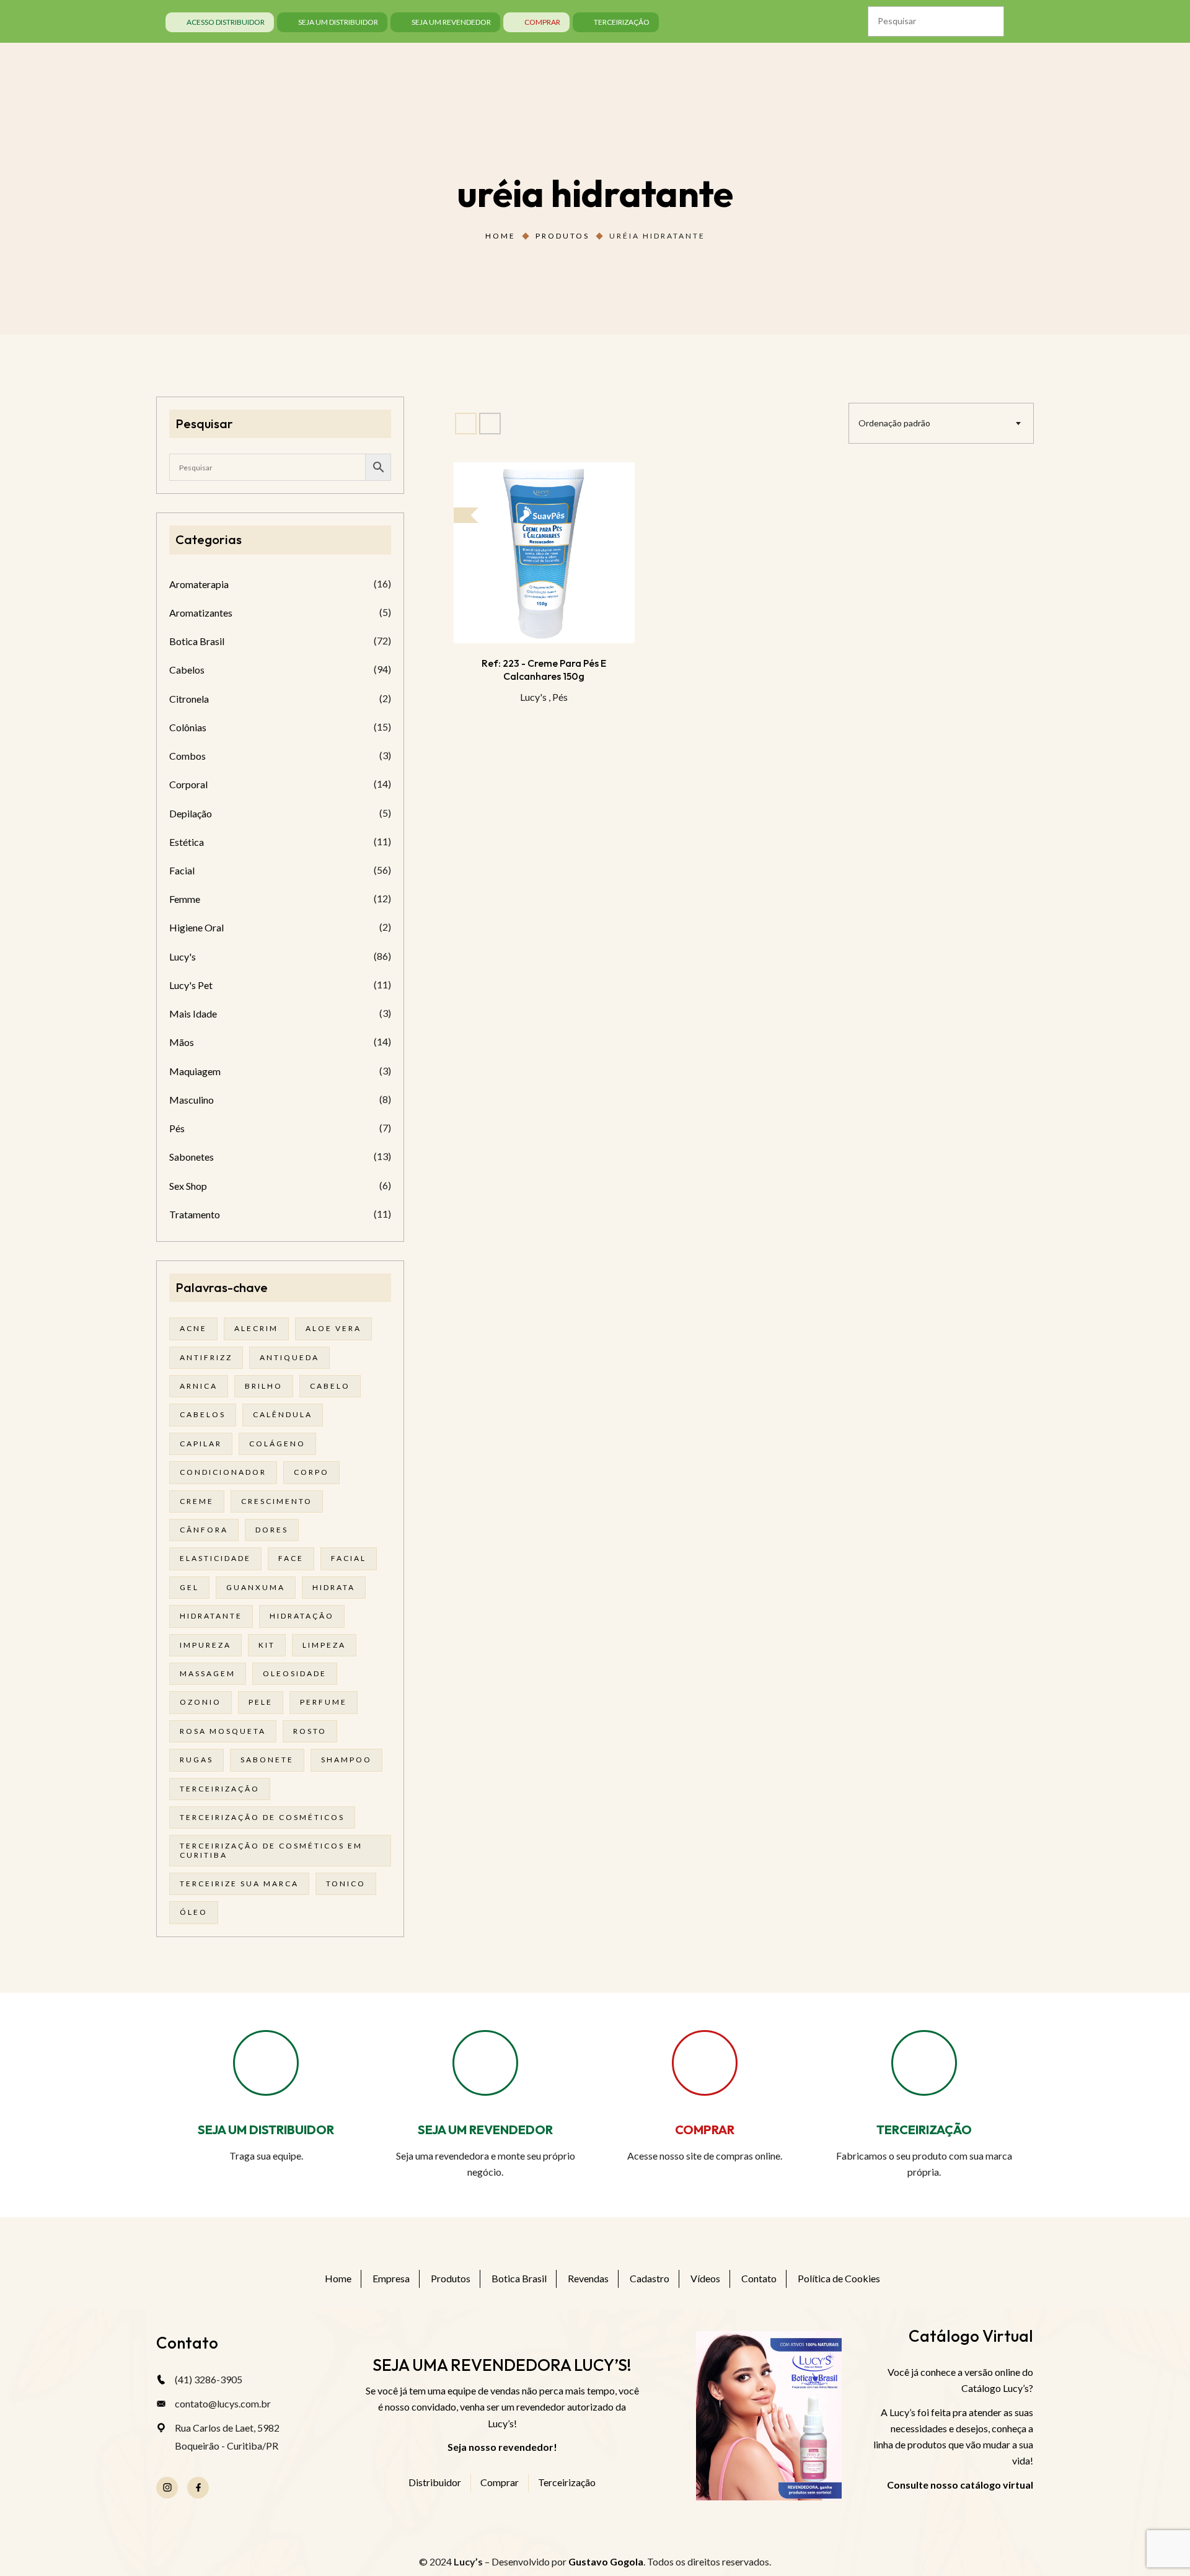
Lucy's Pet (191, 985)
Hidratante (211, 1616)
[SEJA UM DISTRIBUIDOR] (266, 2063)
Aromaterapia (199, 584)
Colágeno (277, 1444)
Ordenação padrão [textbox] (894, 423)
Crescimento (277, 1501)
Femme (185, 899)
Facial (182, 870)
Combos (187, 756)
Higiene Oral (196, 927)
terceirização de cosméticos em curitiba (271, 1850)
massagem (208, 1673)
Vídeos (705, 2278)
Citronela (189, 699)
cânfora (204, 1530)
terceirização (220, 1789)
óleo (194, 1912)
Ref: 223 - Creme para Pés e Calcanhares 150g (544, 669)
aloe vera (333, 1328)
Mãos (182, 1042)
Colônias (188, 727)
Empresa (391, 2278)
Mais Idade (193, 1013)
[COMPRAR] (705, 2063)
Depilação (191, 813)
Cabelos (187, 670)
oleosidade (295, 1673)
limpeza (324, 1645)
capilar (201, 1444)
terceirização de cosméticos (262, 1817)
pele (261, 1702)
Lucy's (533, 697)
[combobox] (941, 423)
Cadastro (650, 2278)
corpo (311, 1472)
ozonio (201, 1702)
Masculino (192, 1100)
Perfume (324, 1702)
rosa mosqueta (223, 1731)
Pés (560, 697)
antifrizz (206, 1357)
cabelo (330, 1386)
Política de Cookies (839, 2278)
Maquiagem (195, 1071)
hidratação (302, 1616)
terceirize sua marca (239, 1884)
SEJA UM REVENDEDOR (485, 2130)
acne (193, 1328)
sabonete (267, 1760)
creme (197, 1501)
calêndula (283, 1414)
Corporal (188, 784)
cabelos (203, 1414)
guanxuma (256, 1587)
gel (189, 1587)
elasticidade (215, 1558)
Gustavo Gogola (606, 2561)
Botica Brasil (197, 641)
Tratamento (195, 1214)
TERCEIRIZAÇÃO (924, 2130)
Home (500, 236)
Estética (187, 842)
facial (349, 1558)
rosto (310, 1731)
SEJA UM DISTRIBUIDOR (266, 2130)
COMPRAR (705, 2130)
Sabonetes (192, 1157)
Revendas (588, 2278)
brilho (264, 1386)
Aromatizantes (201, 613)
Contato (759, 2278)
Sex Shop (188, 1186)
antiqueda (289, 1357)
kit (267, 1645)
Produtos (562, 236)
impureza (205, 1645)
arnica (199, 1386)
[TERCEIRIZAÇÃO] (924, 2063)
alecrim (256, 1328)
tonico (346, 1884)
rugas (196, 1760)
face (291, 1558)
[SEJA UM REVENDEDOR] (485, 2063)
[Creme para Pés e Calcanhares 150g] (544, 553)
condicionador (223, 1472)
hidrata (334, 1587)
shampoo (346, 1760)
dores (272, 1530)
